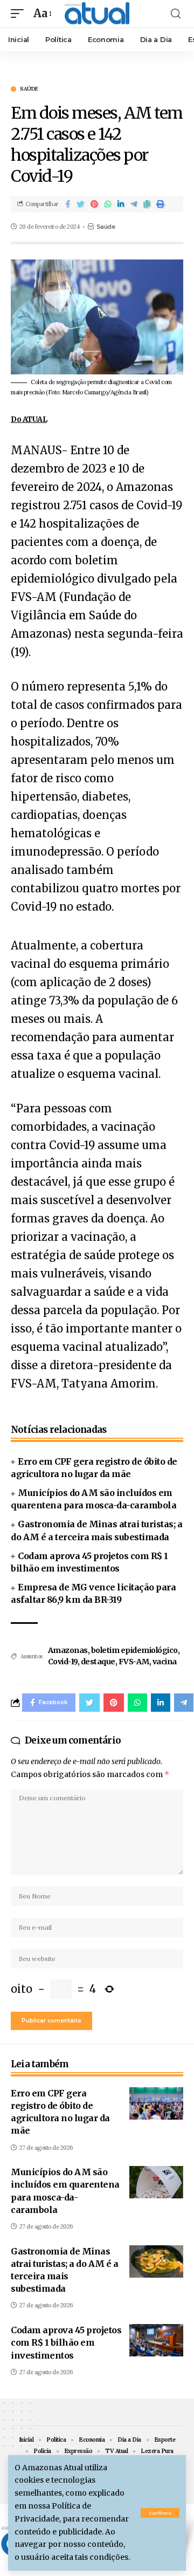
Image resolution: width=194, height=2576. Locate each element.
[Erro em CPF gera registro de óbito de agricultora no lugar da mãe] (156, 2103)
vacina (165, 1662)
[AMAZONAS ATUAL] (97, 14)
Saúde (29, 89)
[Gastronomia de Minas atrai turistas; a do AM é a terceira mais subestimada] (156, 2261)
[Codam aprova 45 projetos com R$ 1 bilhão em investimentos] (156, 2340)
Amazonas (68, 1650)
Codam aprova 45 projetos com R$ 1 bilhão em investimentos (66, 2342)
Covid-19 (63, 1662)
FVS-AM (134, 1662)
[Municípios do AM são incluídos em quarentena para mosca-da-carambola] (156, 2182)
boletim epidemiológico (134, 1650)
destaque (98, 1662)
